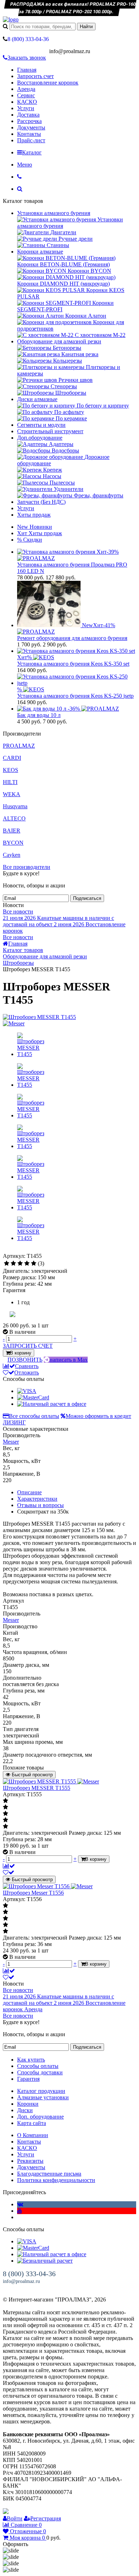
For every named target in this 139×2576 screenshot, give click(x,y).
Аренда (26, 89)
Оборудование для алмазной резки (59, 341)
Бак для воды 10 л (39, 715)
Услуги (26, 108)
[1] (7, 1264)
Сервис (26, 95)
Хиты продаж (34, 515)
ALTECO (14, 818)
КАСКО (27, 102)
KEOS (11, 770)
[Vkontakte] (20, 2204)
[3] (20, 1264)
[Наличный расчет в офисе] (52, 1404)
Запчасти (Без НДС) (41, 502)
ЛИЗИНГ (14, 1422)
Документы (31, 127)
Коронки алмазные (40, 252)
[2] (13, 1264)
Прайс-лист (31, 140)
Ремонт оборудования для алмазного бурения (72, 638)
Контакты (29, 134)
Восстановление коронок (48, 83)
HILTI (10, 782)
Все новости (18, 911)
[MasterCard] (33, 1397)
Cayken (12, 855)
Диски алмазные (37, 399)
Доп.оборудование (40, 438)
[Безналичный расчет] (45, 2261)
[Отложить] (9, 1872)
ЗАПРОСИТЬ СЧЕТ (28, 1346)
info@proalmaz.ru (21, 2281)
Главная (27, 70)
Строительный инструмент (50, 431)
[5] (34, 1264)
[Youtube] (20, 2211)
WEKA (12, 794)
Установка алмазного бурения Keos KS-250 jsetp (75, 696)
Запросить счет (35, 76)
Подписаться (87, 898)
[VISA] (27, 1391)
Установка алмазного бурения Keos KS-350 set (73, 664)
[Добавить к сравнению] (9, 1866)
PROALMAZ (19, 746)
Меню (25, 165)
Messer (11, 1442)
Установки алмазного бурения (54, 213)
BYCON (13, 843)
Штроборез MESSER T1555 (37, 1788)
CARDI (12, 758)
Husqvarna (15, 806)
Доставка (28, 115)
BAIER (12, 831)
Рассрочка (29, 121)
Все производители (27, 867)
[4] (27, 1264)
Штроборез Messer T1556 (33, 1893)
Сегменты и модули (41, 425)
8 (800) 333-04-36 (29, 2274)
